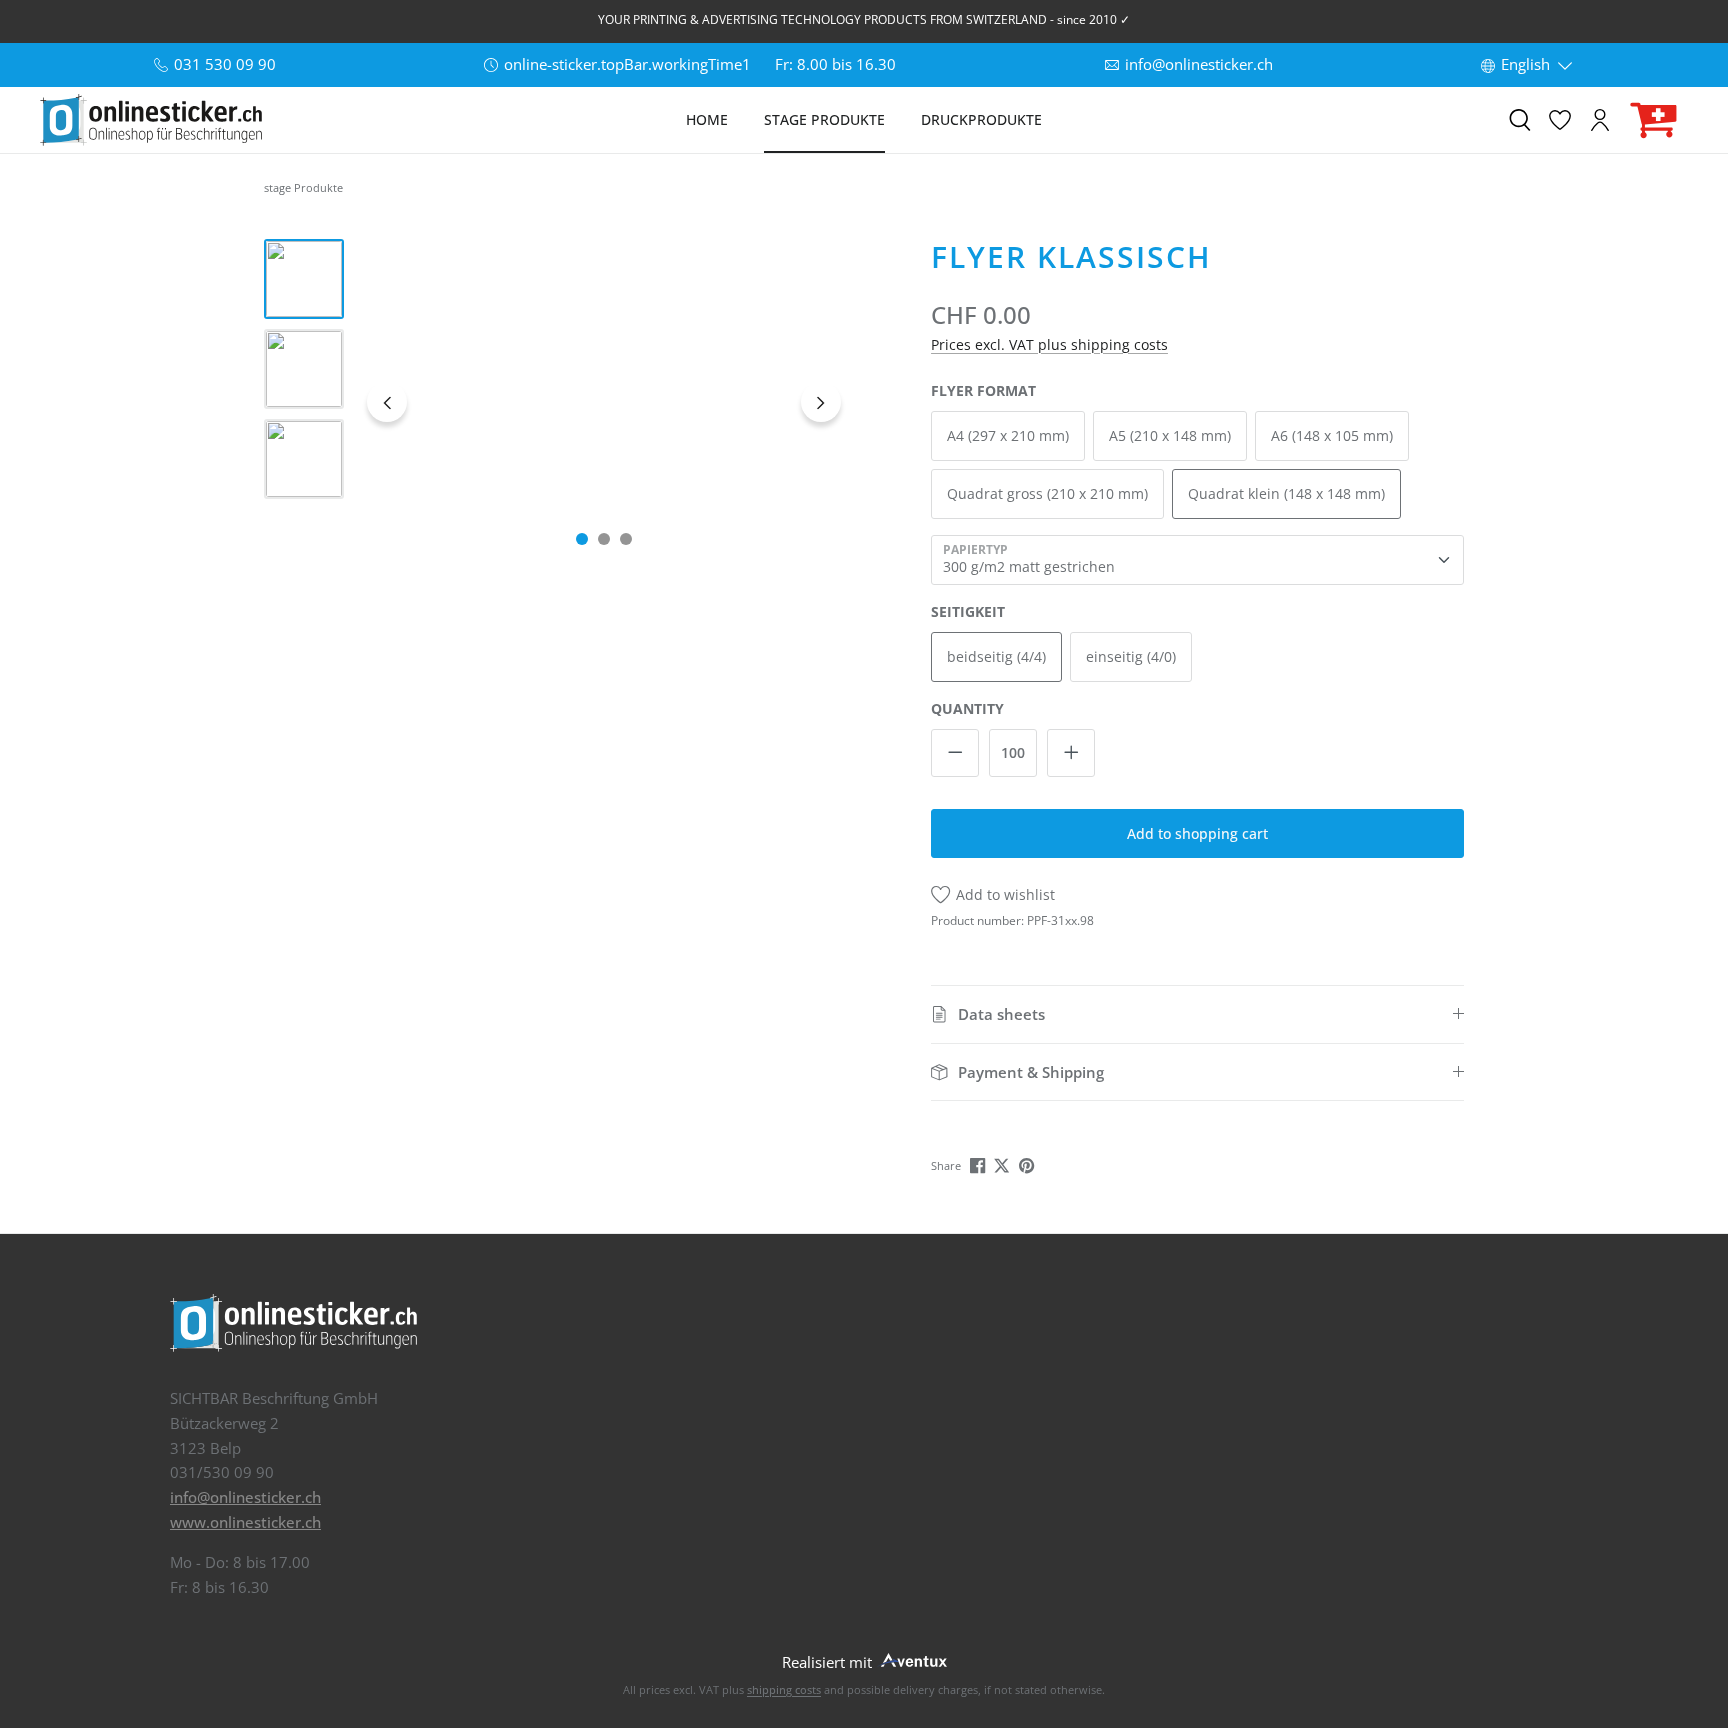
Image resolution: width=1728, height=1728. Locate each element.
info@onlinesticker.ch (245, 1497)
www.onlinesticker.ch (245, 1522)
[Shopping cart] (1654, 120)
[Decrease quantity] (955, 753)
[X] (1003, 1164)
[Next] (821, 402)
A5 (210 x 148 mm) (1170, 435)
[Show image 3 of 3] (626, 539)
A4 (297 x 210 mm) (1008, 435)
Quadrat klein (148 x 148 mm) (1286, 493)
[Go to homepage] (151, 120)
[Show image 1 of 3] (582, 539)
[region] (556, 402)
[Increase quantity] (1071, 753)
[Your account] (1600, 120)
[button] (1197, 1014)
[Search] (1520, 120)
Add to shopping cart (1197, 833)
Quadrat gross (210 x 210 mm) (1047, 493)
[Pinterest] (1028, 1164)
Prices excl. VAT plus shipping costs (1049, 344)
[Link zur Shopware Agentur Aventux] (912, 1658)
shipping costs (784, 1689)
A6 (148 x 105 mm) (1332, 435)
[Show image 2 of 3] (604, 539)
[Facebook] (979, 1164)
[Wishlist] (1560, 120)
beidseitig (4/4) (996, 656)
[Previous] (387, 402)
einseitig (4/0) (1131, 656)
